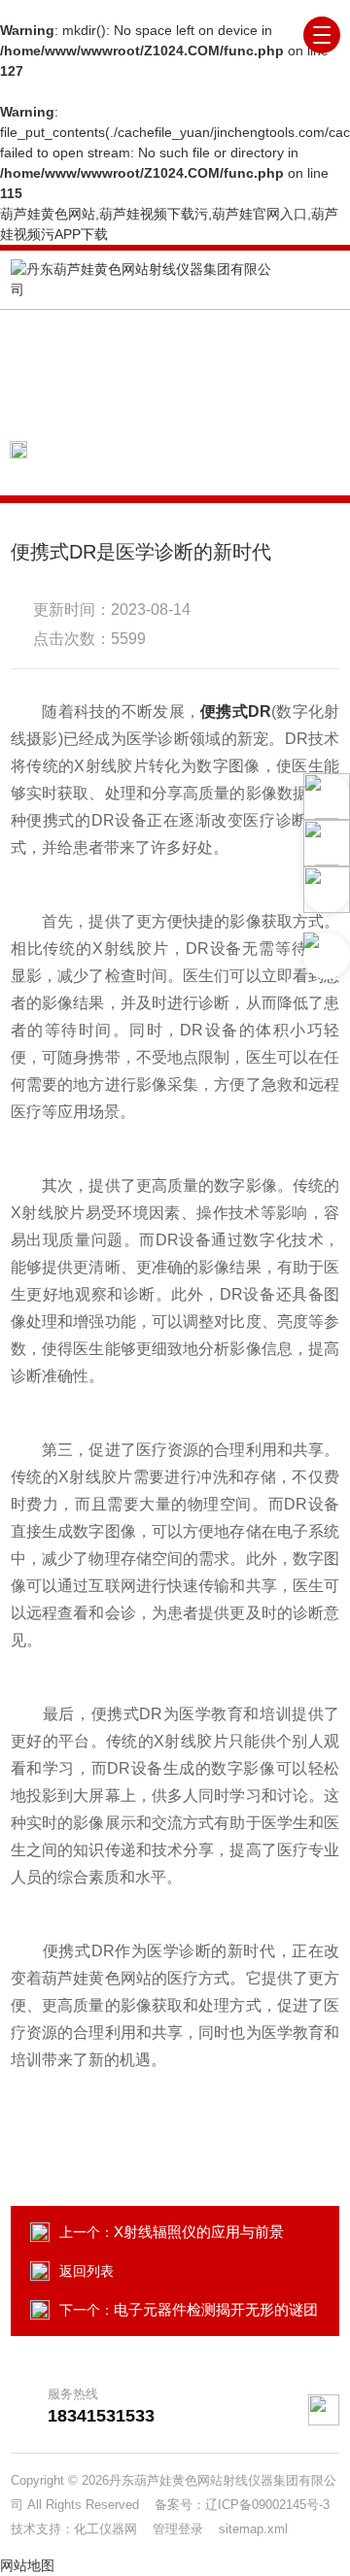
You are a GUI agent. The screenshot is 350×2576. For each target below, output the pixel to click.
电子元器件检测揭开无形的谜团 (216, 2309)
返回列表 (87, 2271)
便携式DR (236, 712)
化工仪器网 (113, 2529)
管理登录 (178, 2529)
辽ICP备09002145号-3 (267, 2505)
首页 (121, 449)
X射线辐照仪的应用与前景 (199, 2232)
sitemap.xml (253, 2529)
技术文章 (192, 449)
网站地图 (27, 2565)
